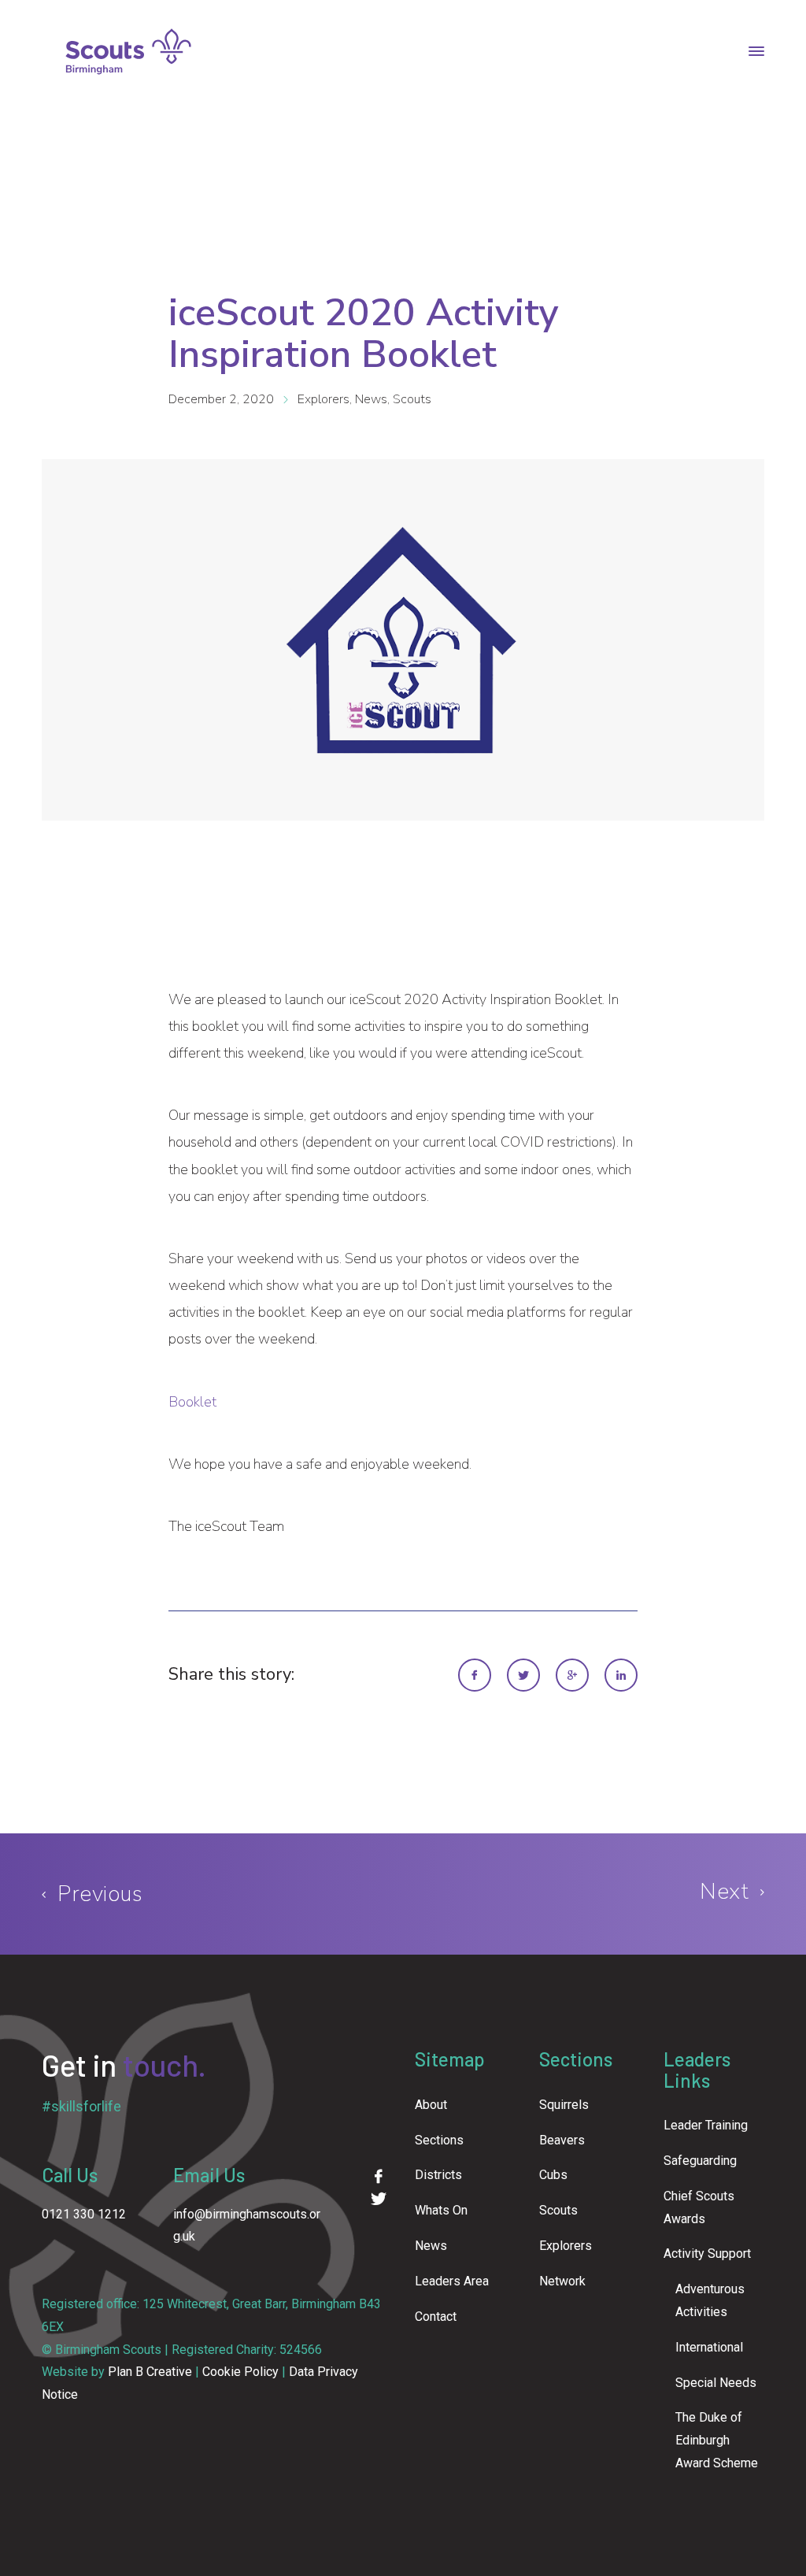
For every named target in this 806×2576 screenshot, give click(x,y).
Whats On (441, 2210)
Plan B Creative (150, 2372)
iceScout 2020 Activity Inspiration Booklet (364, 334)
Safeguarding (700, 2161)
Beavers (562, 2140)
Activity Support (707, 2254)
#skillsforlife (81, 2106)
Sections (439, 2140)
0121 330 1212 (84, 2214)
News (371, 399)
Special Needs (716, 2383)
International (709, 2347)
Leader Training (706, 2125)
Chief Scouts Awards (699, 2207)
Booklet (192, 1402)
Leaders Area (452, 2281)
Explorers (324, 399)
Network (562, 2281)
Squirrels (564, 2105)
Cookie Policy (240, 2372)
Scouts (412, 399)
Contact (436, 2317)
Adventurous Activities (710, 2300)
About (431, 2105)
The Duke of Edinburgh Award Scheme (717, 2440)
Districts (438, 2175)
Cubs (553, 2175)
